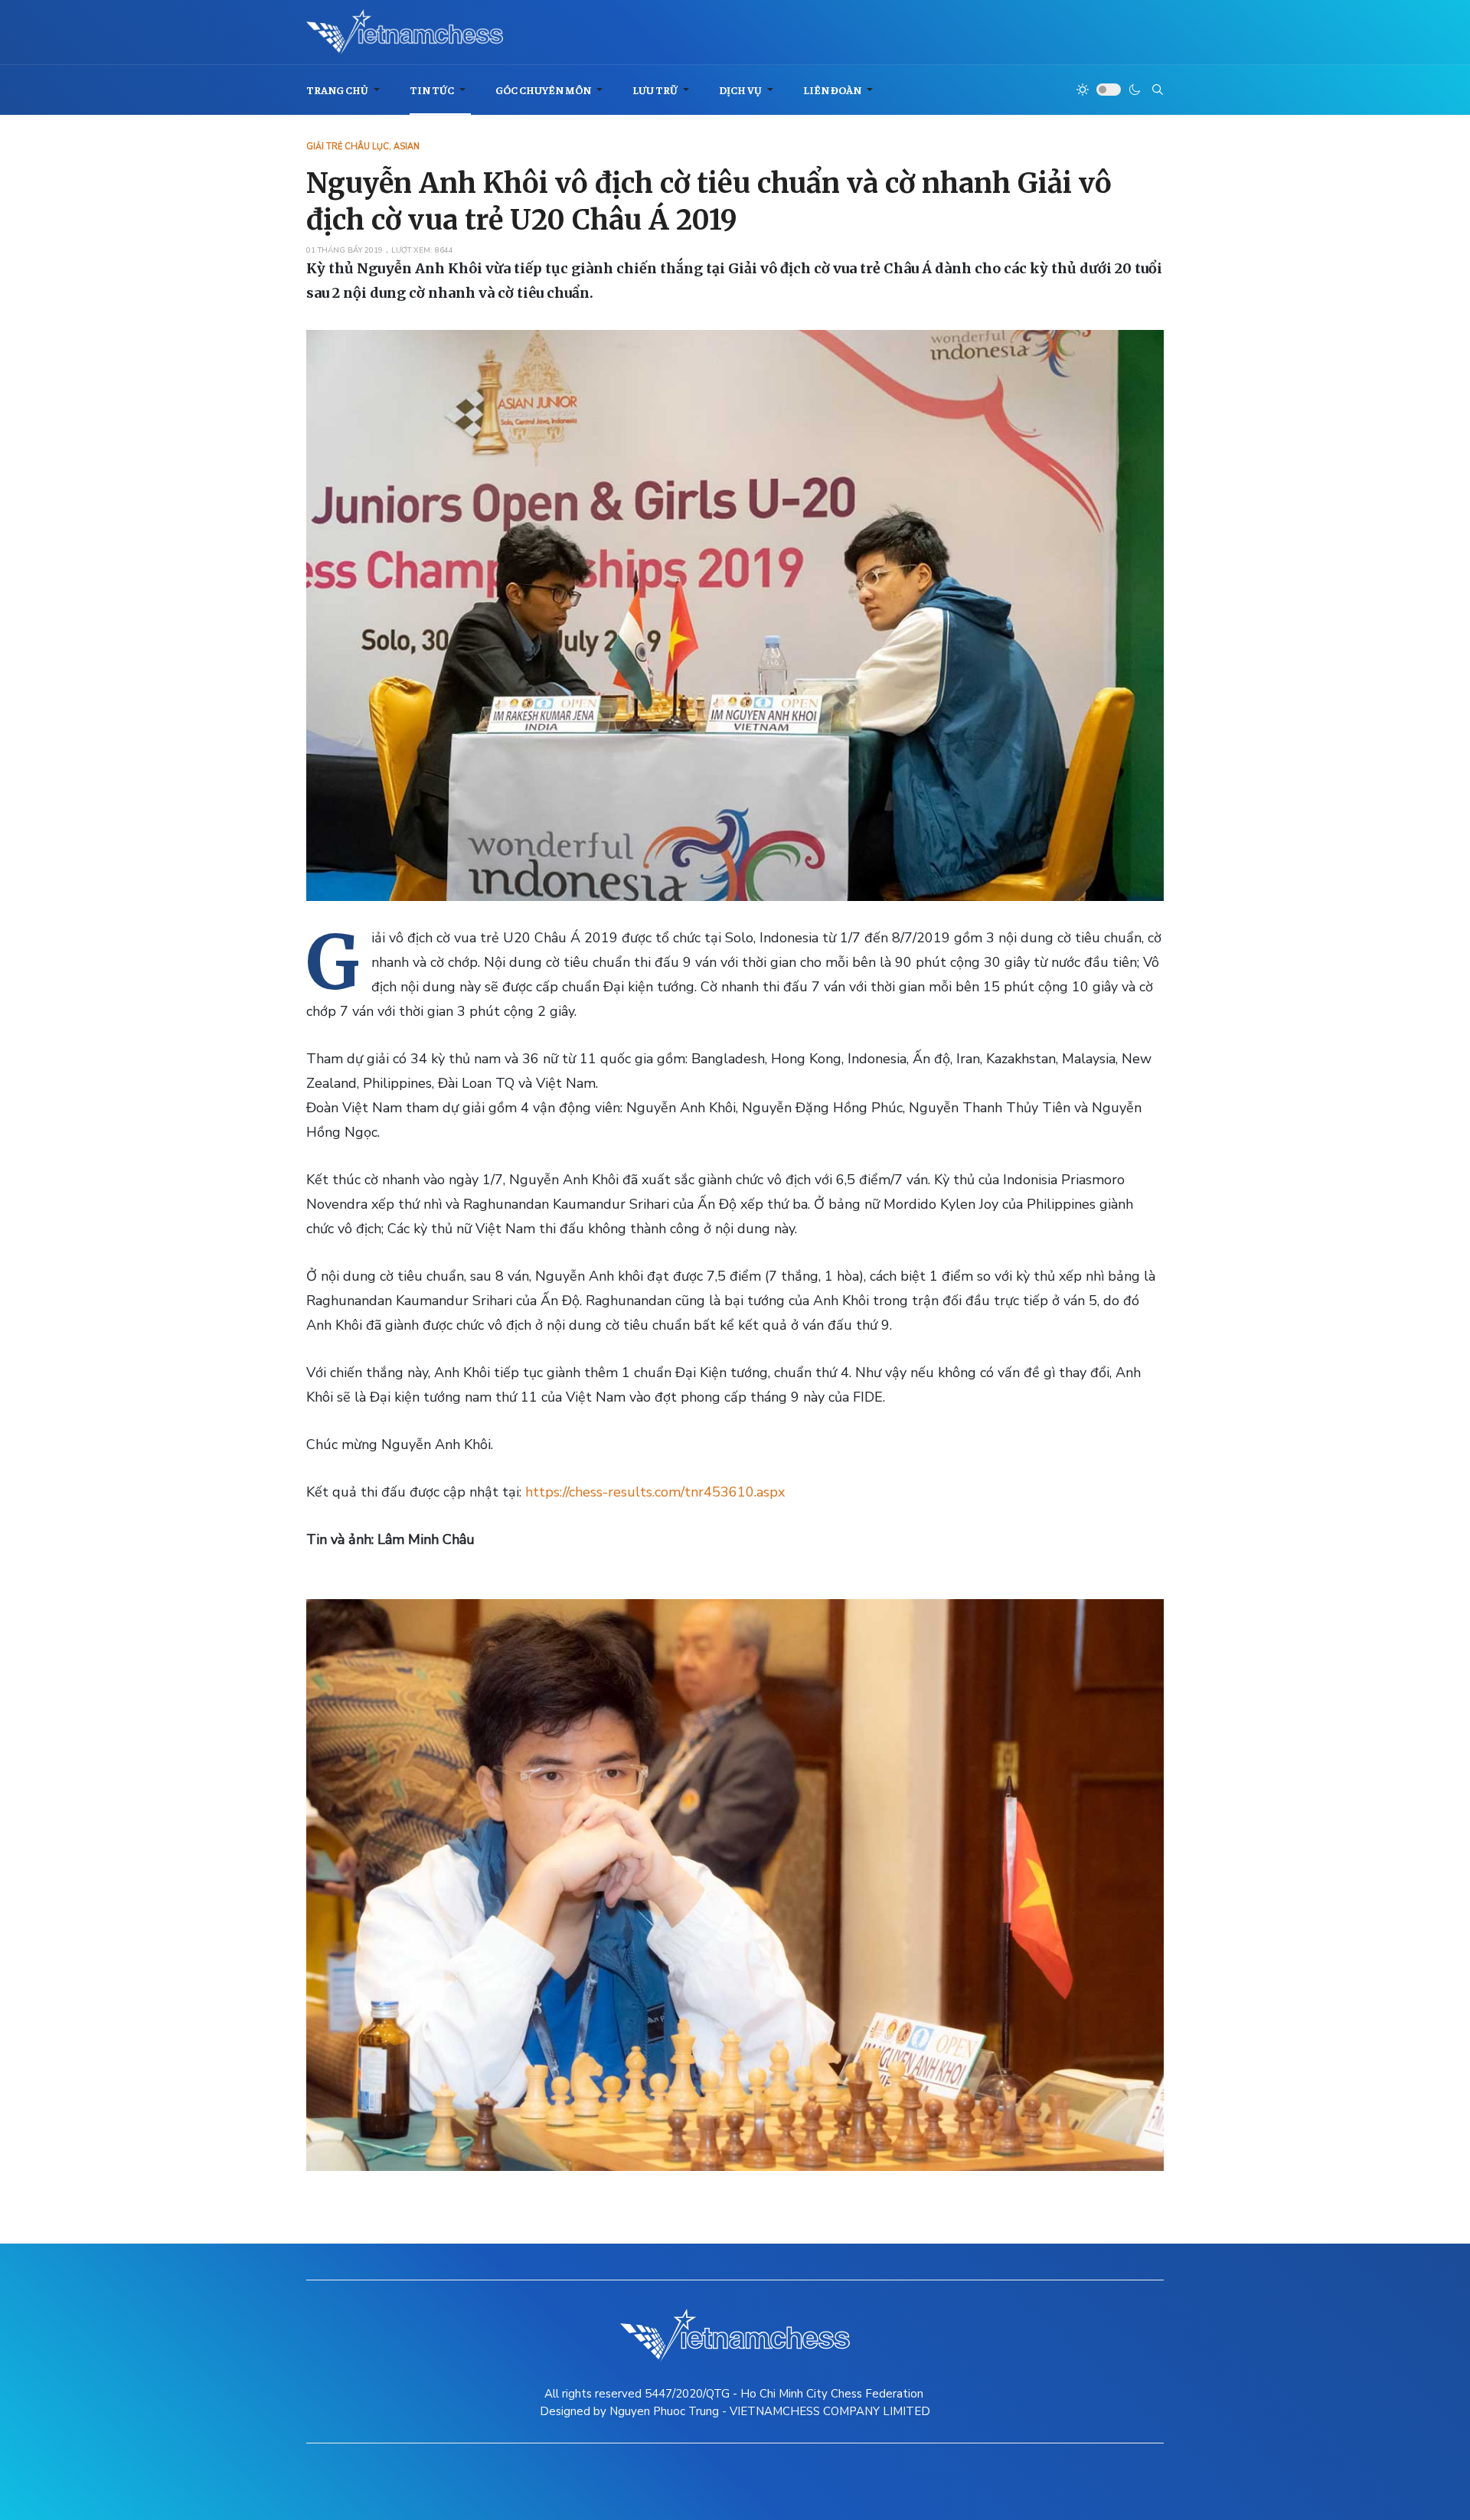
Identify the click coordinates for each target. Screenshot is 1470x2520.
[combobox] (1158, 90)
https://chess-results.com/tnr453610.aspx (655, 1492)
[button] (346, 90)
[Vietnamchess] (405, 32)
